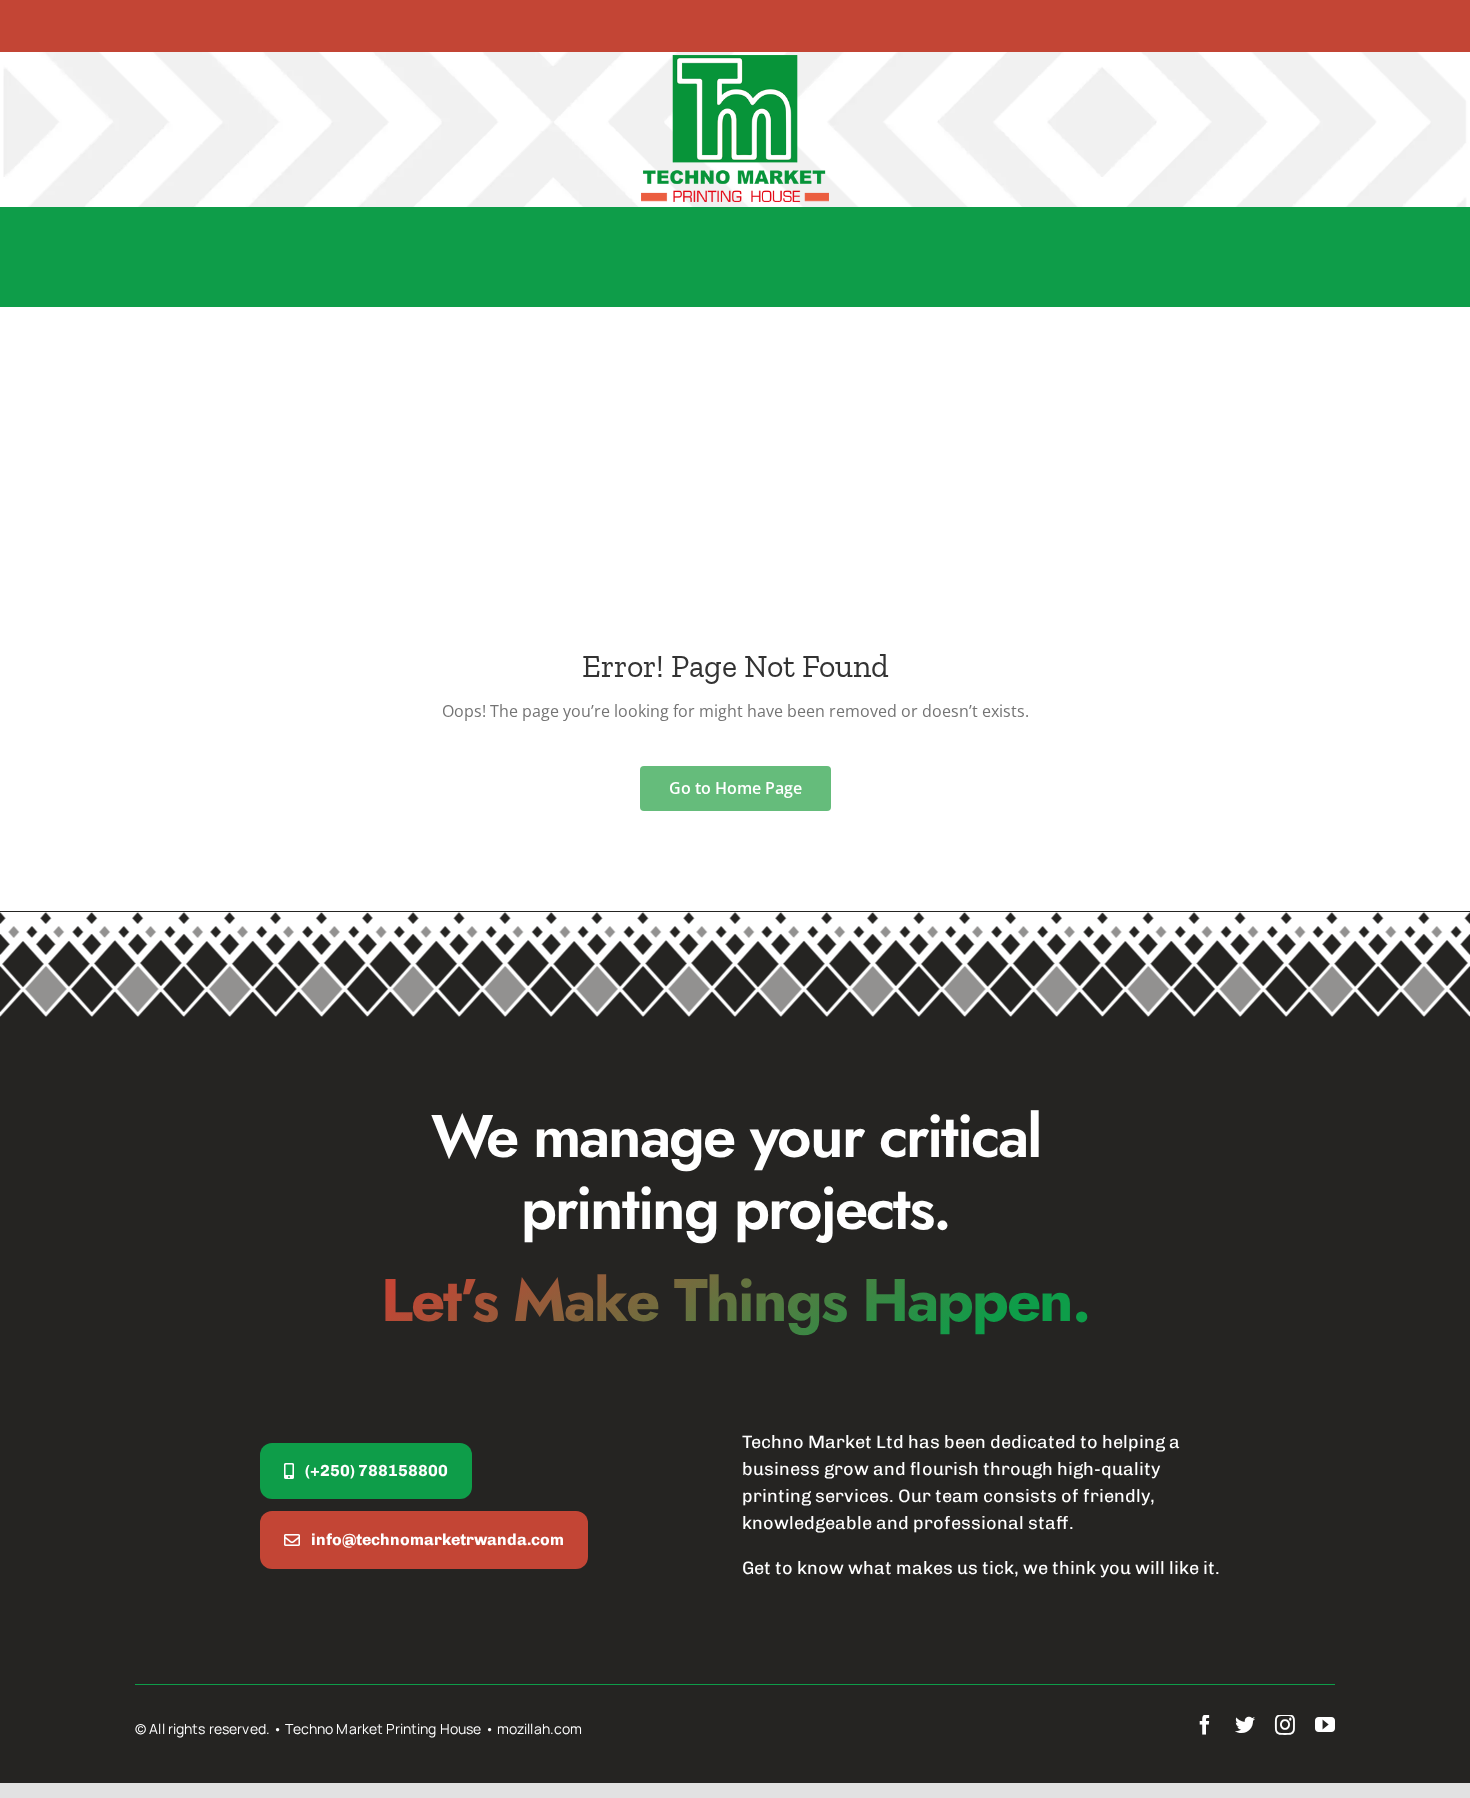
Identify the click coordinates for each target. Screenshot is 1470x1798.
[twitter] (1245, 1725)
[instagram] (1285, 1725)
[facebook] (1205, 1725)
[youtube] (1325, 1725)
